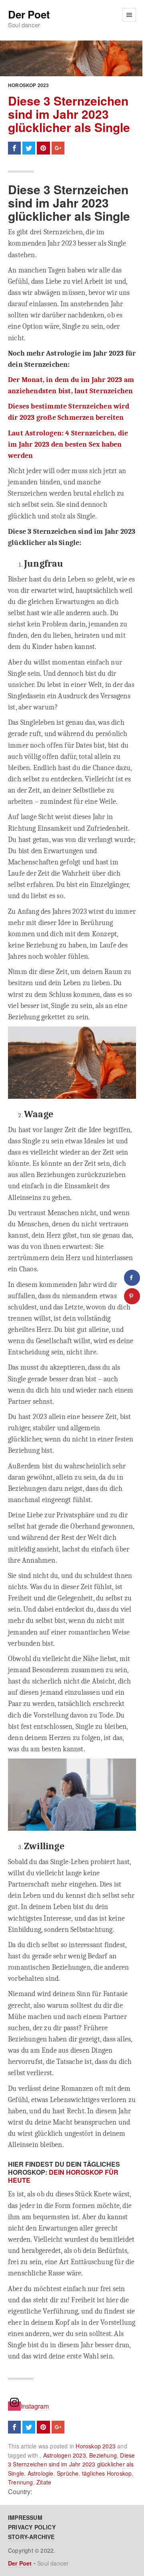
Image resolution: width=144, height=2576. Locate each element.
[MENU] (129, 15)
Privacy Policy (32, 2527)
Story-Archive (31, 2537)
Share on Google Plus (58, 148)
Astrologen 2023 (65, 2455)
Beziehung (103, 2455)
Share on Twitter (29, 148)
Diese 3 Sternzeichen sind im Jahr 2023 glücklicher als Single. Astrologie (71, 2464)
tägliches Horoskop (107, 2473)
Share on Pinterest (43, 148)
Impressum (25, 2517)
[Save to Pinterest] (132, 1296)
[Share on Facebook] (132, 1278)
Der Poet (29, 15)
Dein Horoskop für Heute (63, 2176)
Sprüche (68, 2473)
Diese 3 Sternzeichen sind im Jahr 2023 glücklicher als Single (69, 114)
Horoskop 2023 (29, 85)
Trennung (21, 2482)
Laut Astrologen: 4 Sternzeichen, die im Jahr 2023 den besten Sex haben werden (68, 444)
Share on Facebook (14, 148)
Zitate (44, 2482)
